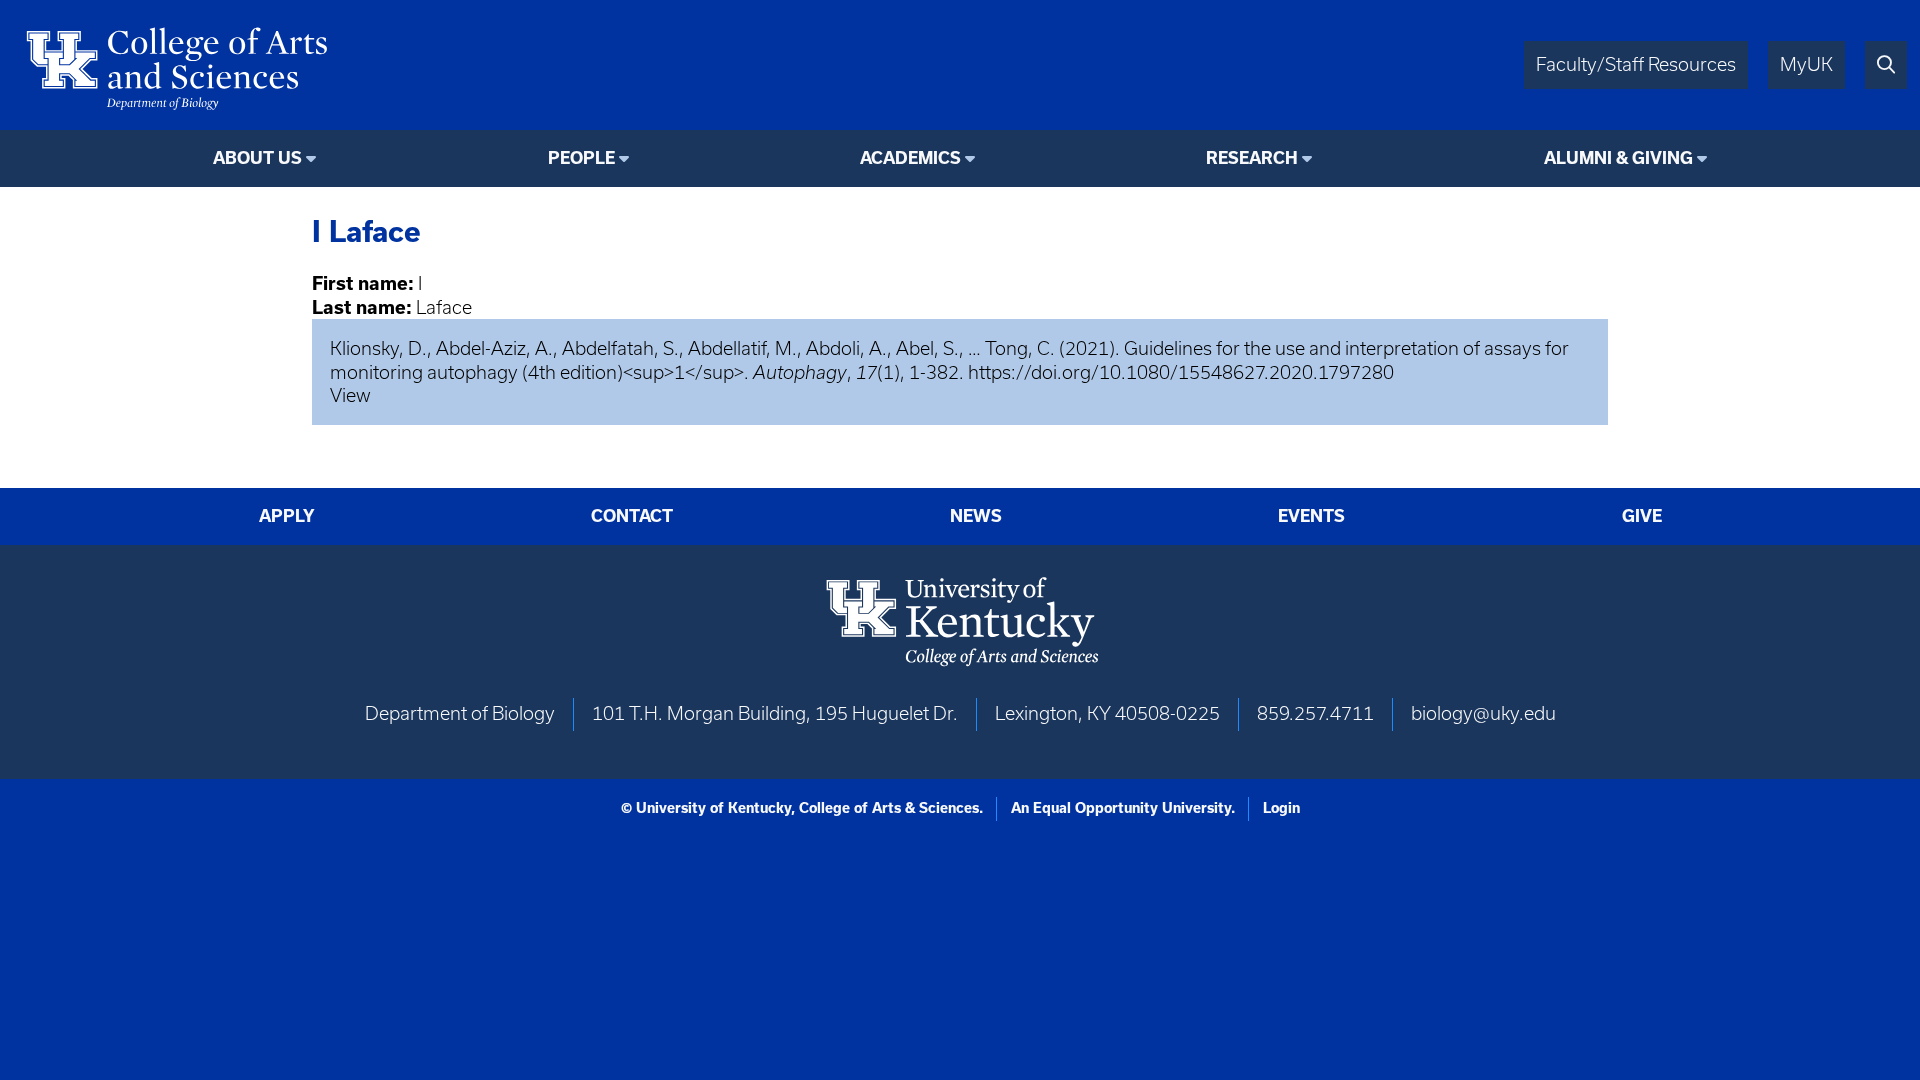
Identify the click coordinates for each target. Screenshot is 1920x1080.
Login (1281, 808)
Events (1311, 516)
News (976, 516)
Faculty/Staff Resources (1636, 64)
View (350, 395)
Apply (287, 516)
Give (1642, 516)
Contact (632, 516)
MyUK (1806, 64)
